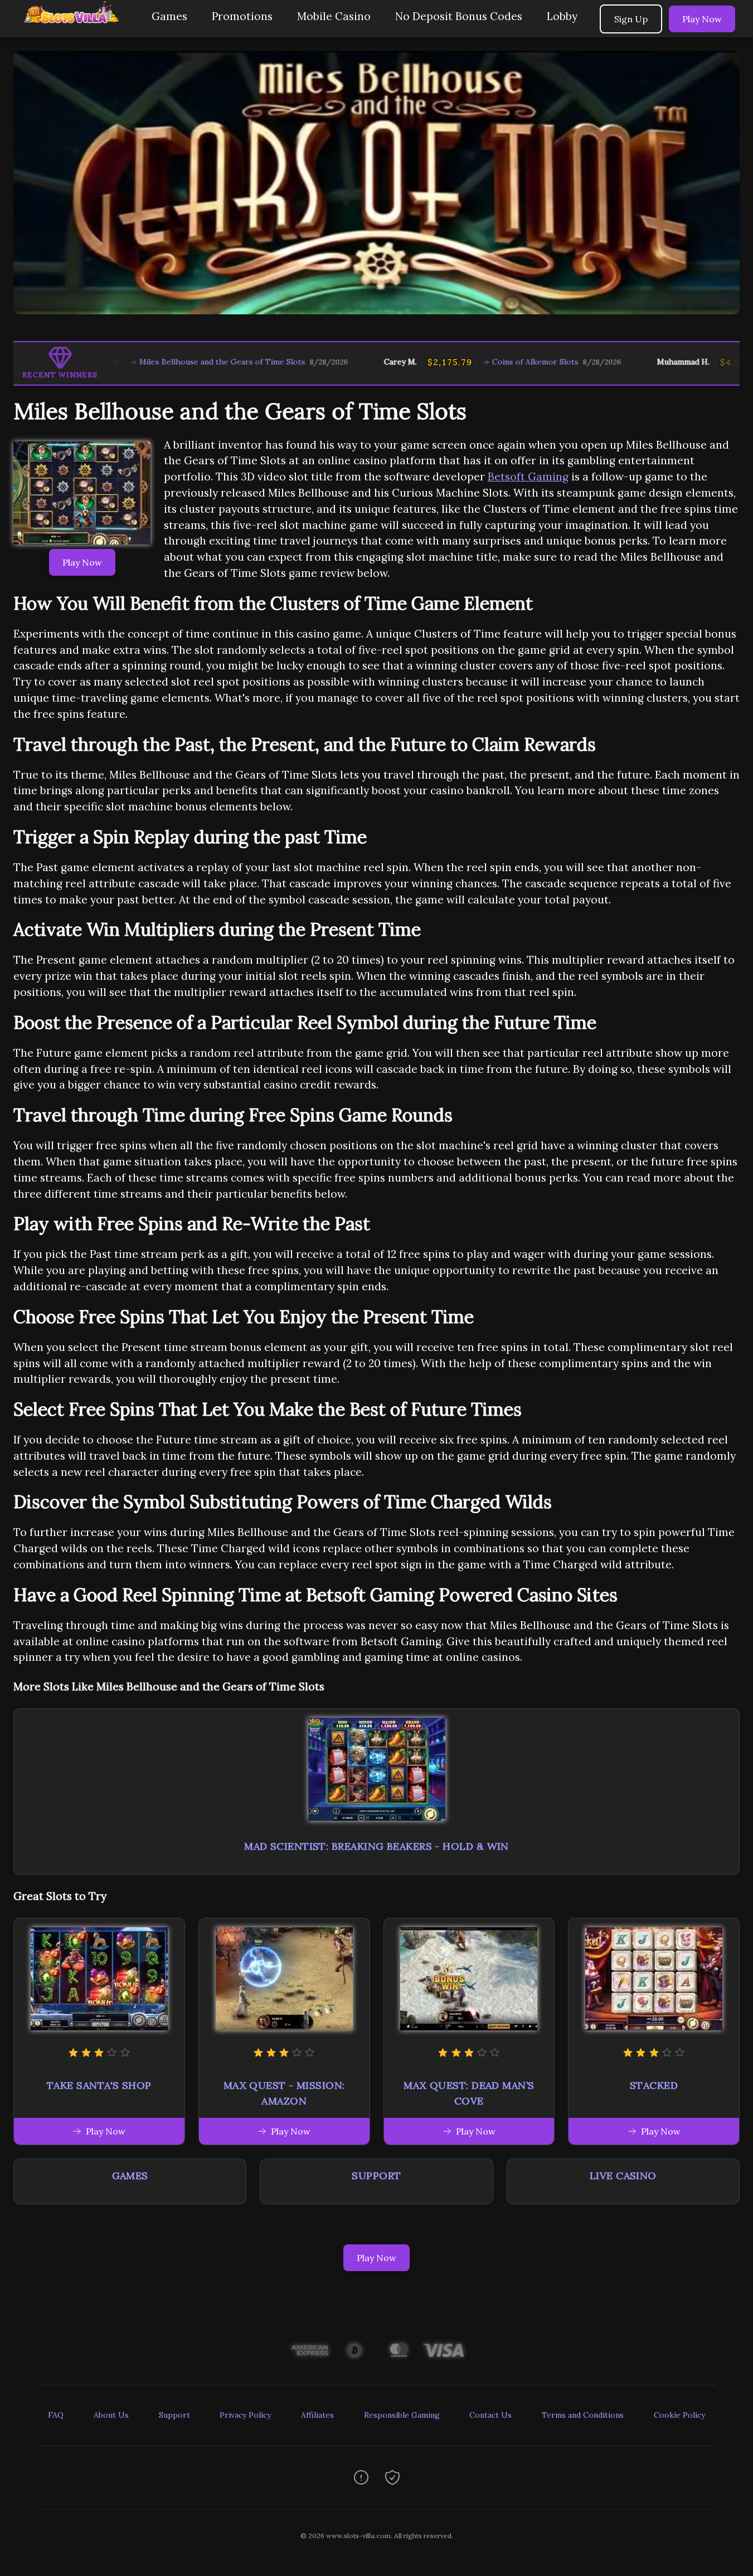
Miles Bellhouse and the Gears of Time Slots (159, 362)
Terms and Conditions (583, 2415)
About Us (111, 2415)
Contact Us (490, 2415)
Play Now (702, 19)
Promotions (242, 16)
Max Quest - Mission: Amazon (284, 2093)
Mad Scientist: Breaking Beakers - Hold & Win (376, 1846)
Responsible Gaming (402, 2415)
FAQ (56, 2415)
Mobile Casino (334, 16)
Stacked (654, 2085)
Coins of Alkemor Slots (472, 362)
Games (169, 16)
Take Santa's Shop (99, 2085)
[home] (74, 29)
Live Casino (623, 2176)
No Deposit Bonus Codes (459, 16)
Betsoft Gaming (528, 477)
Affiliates (317, 2415)
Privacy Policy (245, 2415)
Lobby (562, 16)
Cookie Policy (679, 2415)
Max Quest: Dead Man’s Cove (469, 2093)
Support (376, 2176)
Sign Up (631, 19)
